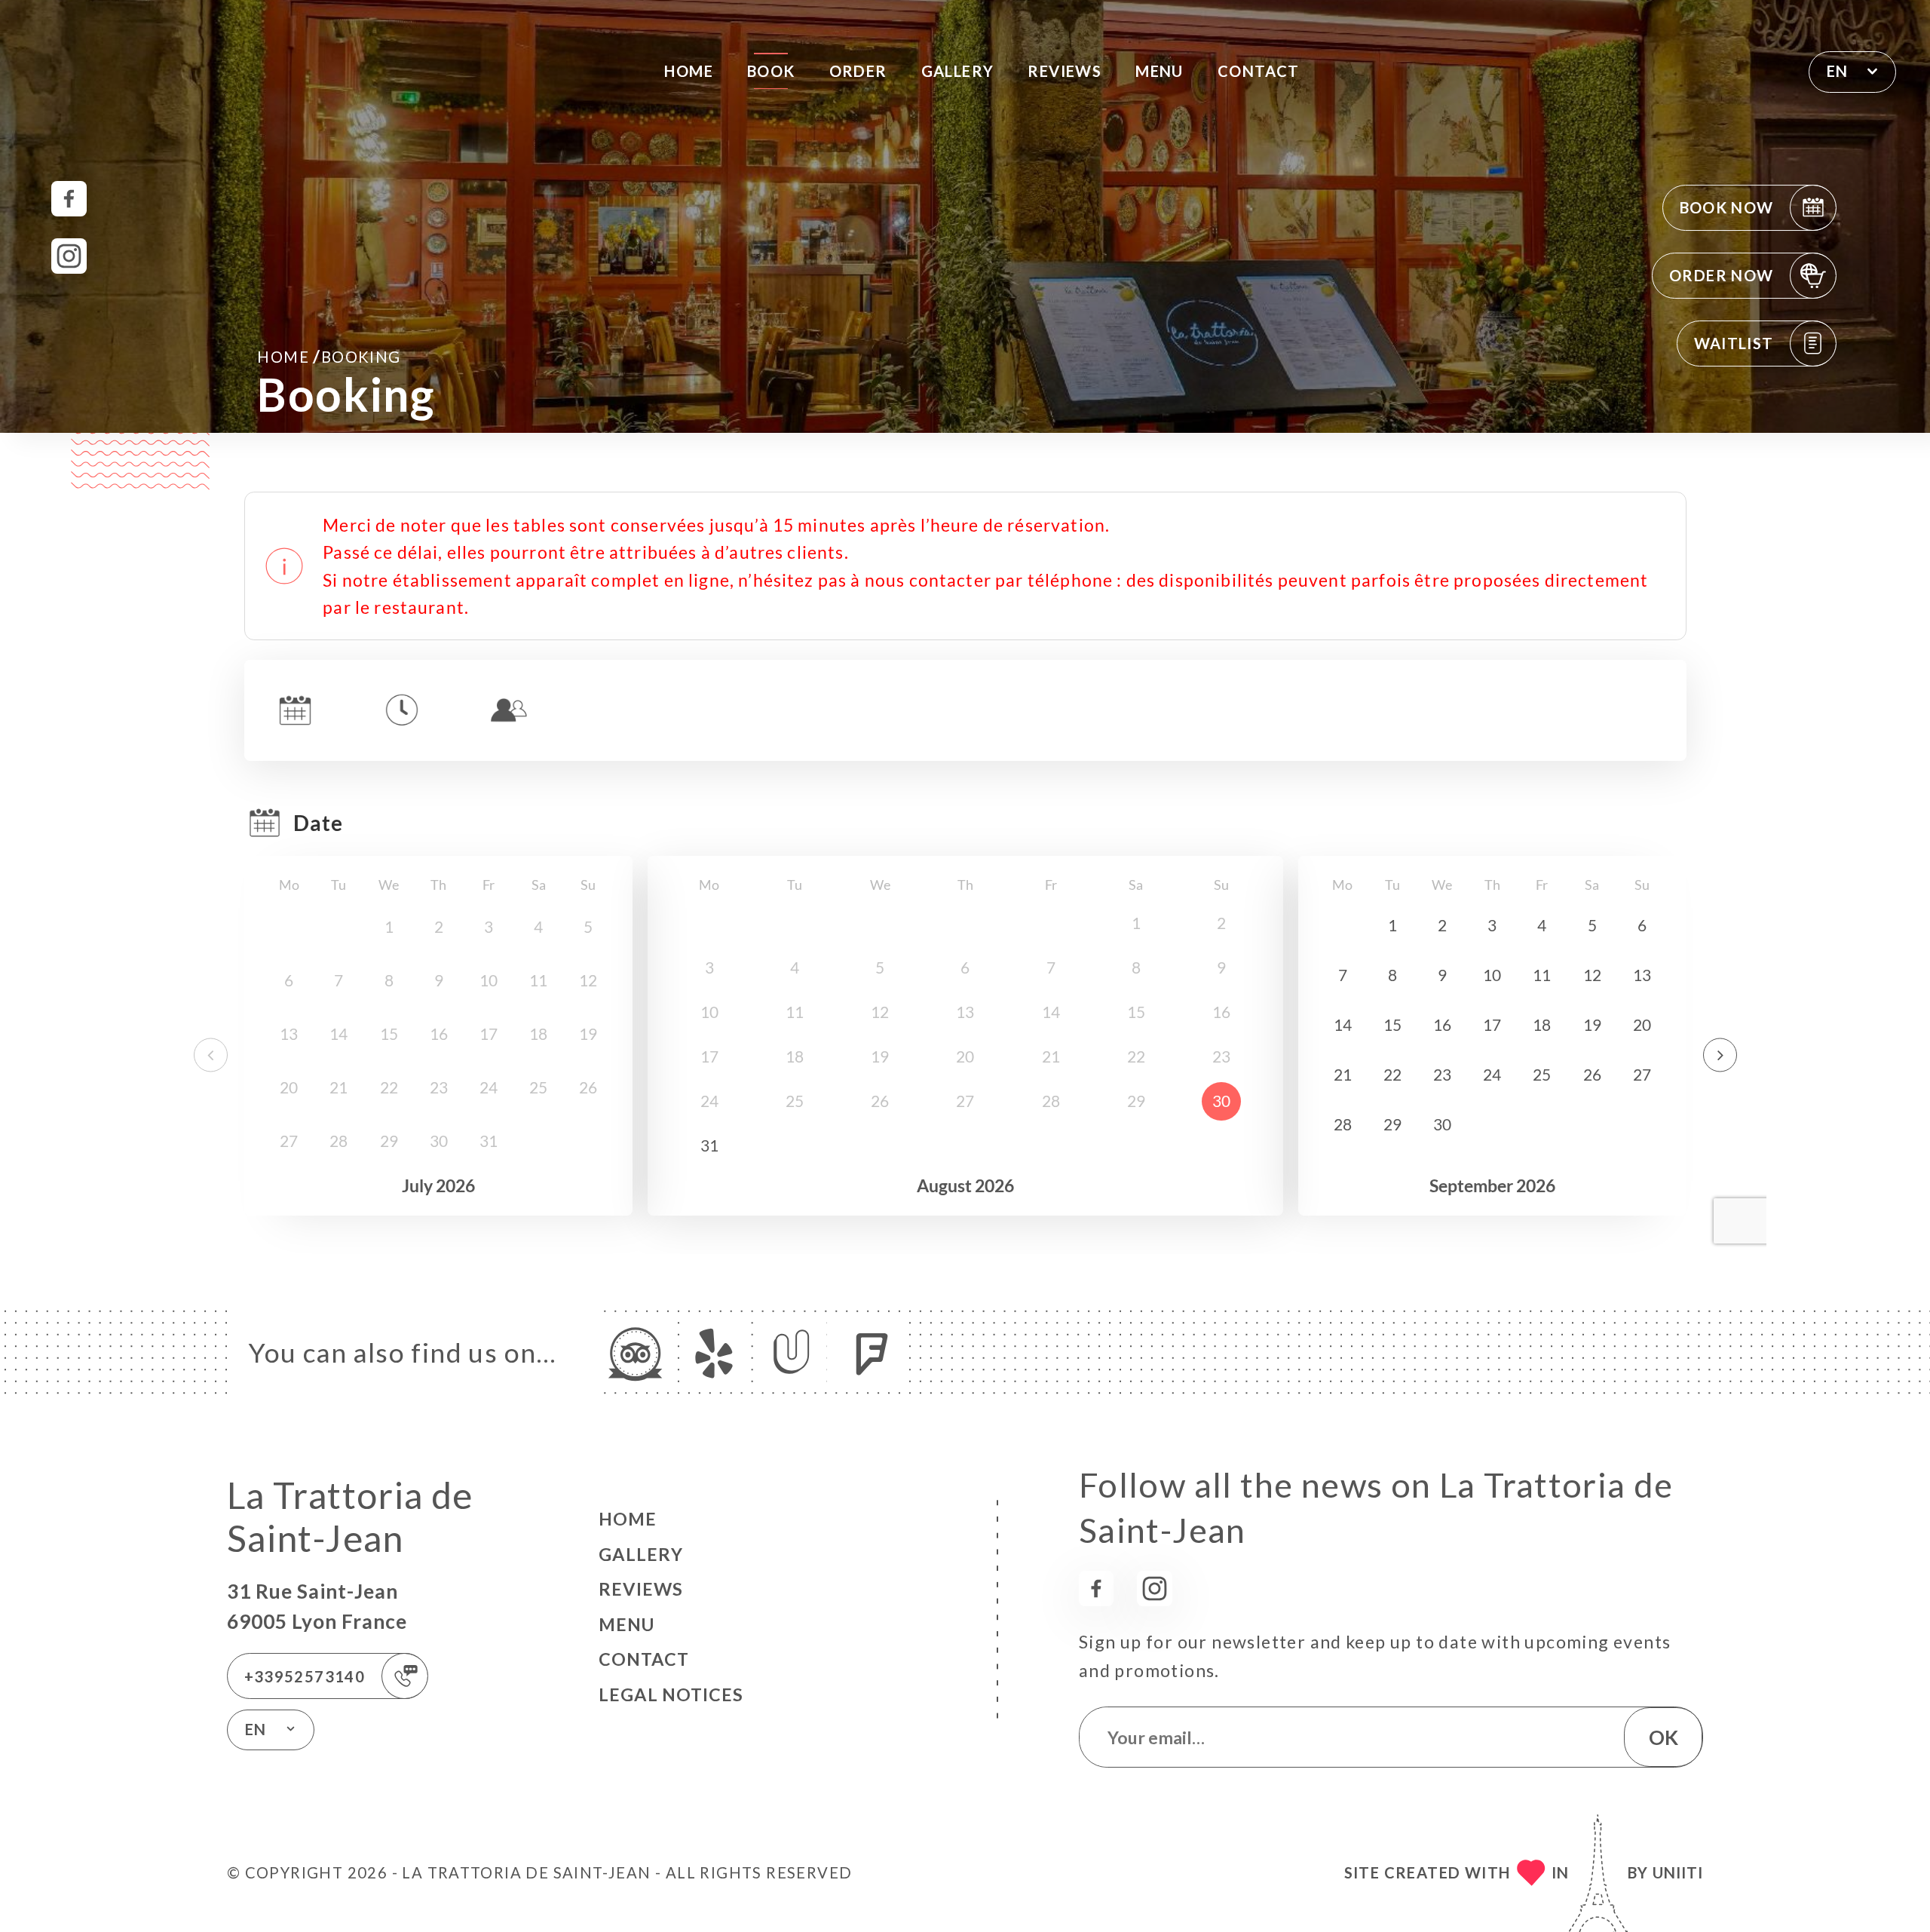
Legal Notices (671, 1694)
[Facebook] (69, 199)
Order (858, 71)
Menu (1160, 71)
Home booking (329, 356)
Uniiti (1678, 1872)
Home (689, 71)
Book (771, 71)
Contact (1259, 71)
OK (1663, 1737)
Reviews (1065, 71)
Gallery (958, 71)
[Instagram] (69, 256)
